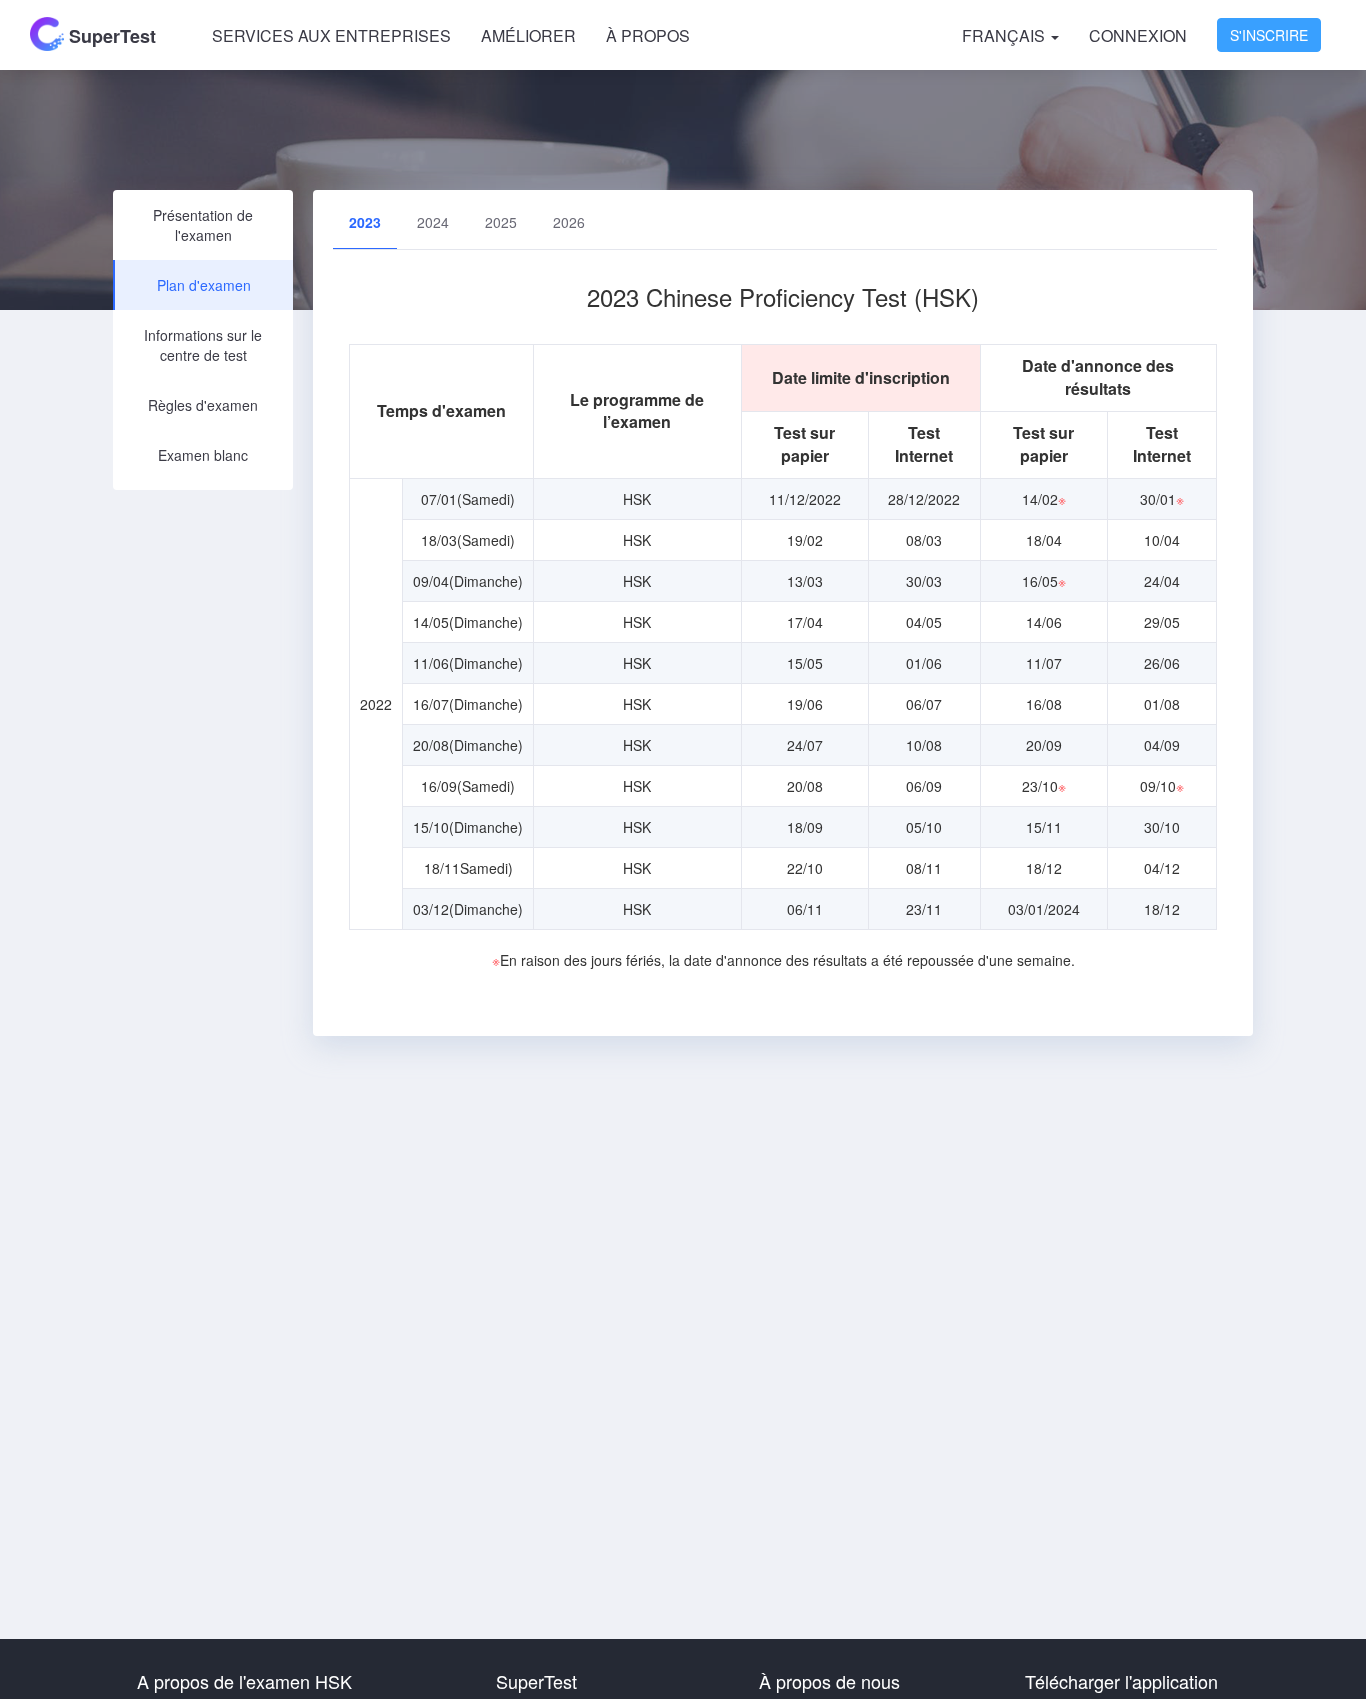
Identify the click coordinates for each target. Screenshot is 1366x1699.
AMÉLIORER (528, 35)
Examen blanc (203, 455)
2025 (501, 222)
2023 (365, 222)
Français (1005, 35)
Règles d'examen (203, 405)
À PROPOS (648, 35)
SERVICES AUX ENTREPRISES (331, 35)
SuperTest (110, 36)
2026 (569, 222)
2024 (433, 222)
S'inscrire (1269, 35)
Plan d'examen (204, 285)
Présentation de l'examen (203, 225)
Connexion (1138, 35)
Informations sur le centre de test (203, 345)
